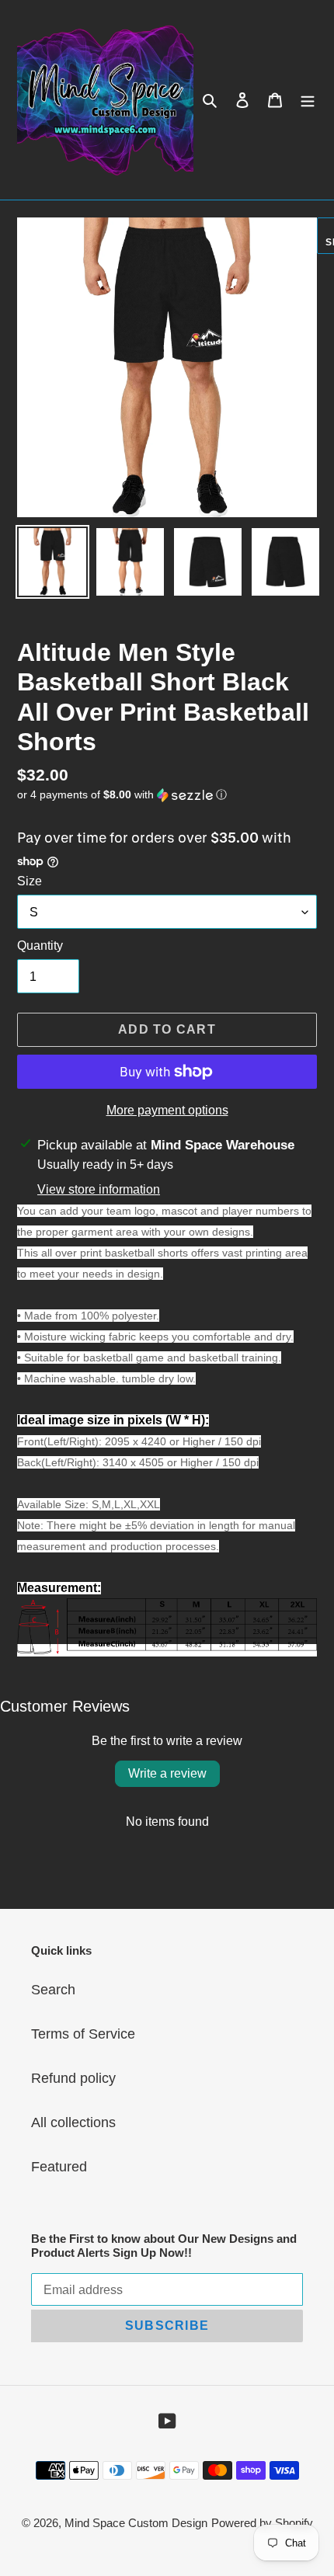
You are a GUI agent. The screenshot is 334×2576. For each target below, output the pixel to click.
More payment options (167, 1110)
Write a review (167, 1773)
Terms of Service (83, 2034)
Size (30, 881)
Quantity (40, 946)
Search (53, 1990)
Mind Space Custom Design (136, 2523)
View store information (99, 1189)
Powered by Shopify (262, 2523)
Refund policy (73, 2078)
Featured (59, 2167)
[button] (122, 795)
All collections (73, 2122)
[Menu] (308, 100)
